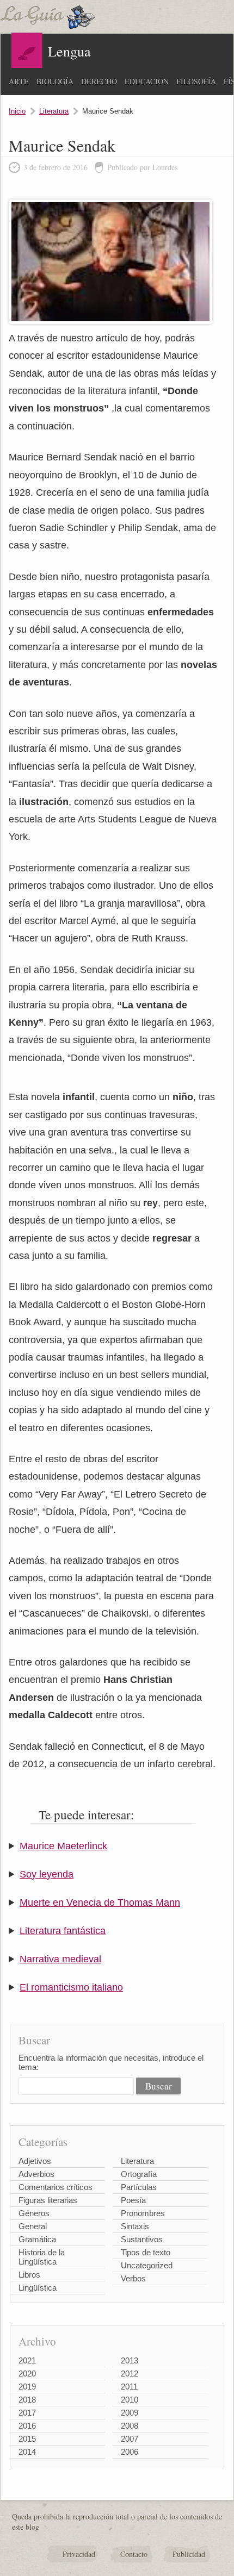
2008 (130, 2426)
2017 (27, 2413)
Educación (147, 81)
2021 (27, 2360)
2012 (130, 2374)
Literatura (54, 111)
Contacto (134, 2554)
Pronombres (143, 2213)
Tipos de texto (146, 2252)
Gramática (37, 2239)
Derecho (99, 81)
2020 (27, 2374)
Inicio (17, 111)
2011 (129, 2387)
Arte (19, 81)
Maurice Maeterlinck (63, 1846)
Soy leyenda (47, 1874)
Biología (55, 81)
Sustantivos (142, 2239)
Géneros (34, 2213)
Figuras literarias (48, 2200)
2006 (130, 2452)
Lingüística (38, 2288)
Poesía (133, 2200)
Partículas (139, 2187)
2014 (27, 2452)
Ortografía (139, 2174)
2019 (27, 2387)
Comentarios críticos (56, 2187)
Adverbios (36, 2174)
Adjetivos (35, 2161)
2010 (130, 2400)
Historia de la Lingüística (42, 2257)
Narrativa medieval (60, 1959)
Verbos (133, 2278)
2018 (27, 2400)
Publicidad (189, 2554)
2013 (130, 2360)
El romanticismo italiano (71, 1987)
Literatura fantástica (63, 1931)
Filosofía (196, 81)
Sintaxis (135, 2226)
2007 (130, 2439)
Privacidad (79, 2554)
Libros (29, 2275)
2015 (27, 2439)
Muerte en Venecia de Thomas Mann (100, 1903)
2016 (27, 2426)
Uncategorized (147, 2265)
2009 (130, 2413)
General (33, 2226)
